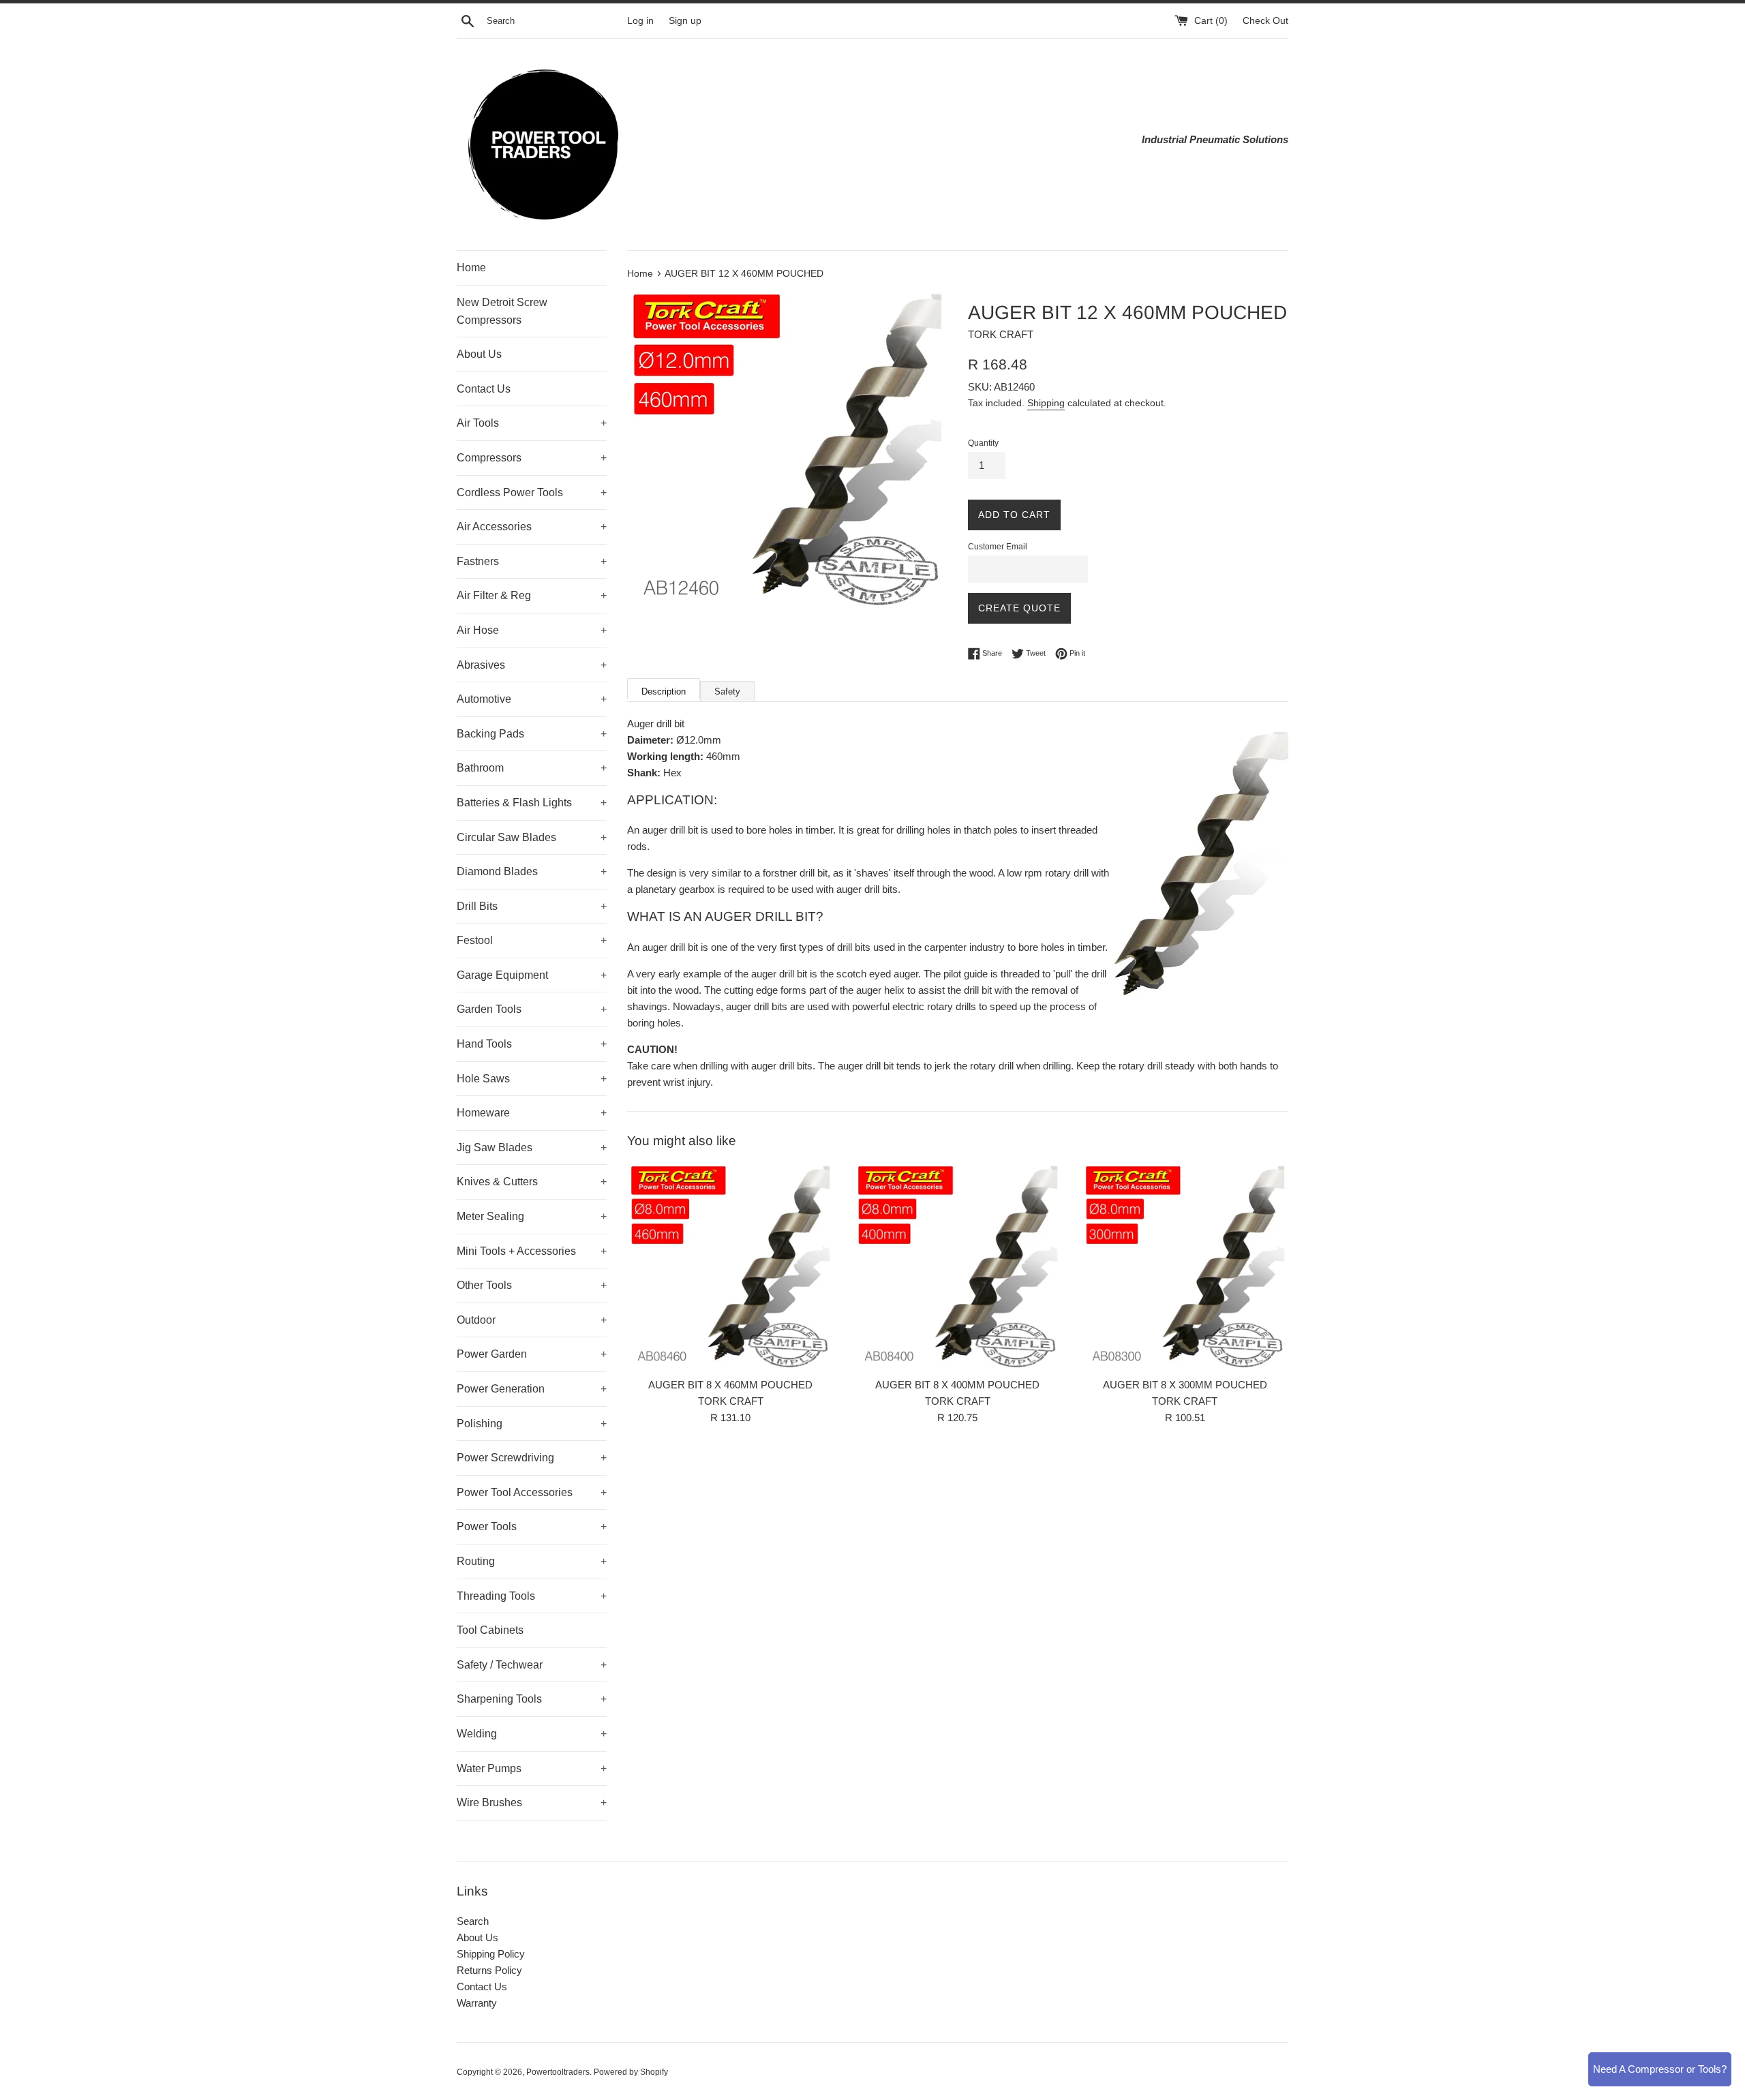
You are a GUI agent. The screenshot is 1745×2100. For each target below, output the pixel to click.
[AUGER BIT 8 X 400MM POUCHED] (957, 1266)
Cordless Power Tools (532, 492)
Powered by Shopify (631, 2072)
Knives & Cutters (532, 1182)
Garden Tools (532, 1009)
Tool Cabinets (490, 1630)
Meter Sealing (532, 1216)
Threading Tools (532, 1596)
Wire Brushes (532, 1802)
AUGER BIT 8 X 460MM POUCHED (730, 1385)
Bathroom (532, 768)
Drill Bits (532, 906)
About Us (479, 354)
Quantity (983, 443)
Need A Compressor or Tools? (1660, 2069)
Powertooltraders (558, 2072)
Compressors (532, 458)
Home (471, 268)
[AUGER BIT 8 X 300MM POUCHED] (1185, 1266)
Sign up (685, 21)
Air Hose (532, 630)
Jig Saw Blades (532, 1147)
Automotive (532, 699)
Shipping (1046, 403)
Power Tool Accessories (532, 1492)
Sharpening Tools (532, 1699)
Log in (640, 21)
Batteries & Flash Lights (532, 803)
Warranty (477, 2003)
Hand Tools (532, 1044)
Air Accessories (532, 527)
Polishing (532, 1424)
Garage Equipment (532, 975)
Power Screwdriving (532, 1458)
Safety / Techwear (532, 1665)
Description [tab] (664, 691)
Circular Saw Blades (532, 837)
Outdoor (532, 1320)
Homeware (532, 1113)
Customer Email (998, 547)
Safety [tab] (727, 691)
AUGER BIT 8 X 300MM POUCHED (1185, 1385)
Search (473, 1921)
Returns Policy (489, 1970)
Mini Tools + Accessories (532, 1251)
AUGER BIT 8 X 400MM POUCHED (957, 1385)
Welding (532, 1734)
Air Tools (532, 423)
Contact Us (484, 389)
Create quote (1019, 608)
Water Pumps (532, 1768)
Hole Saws (532, 1079)
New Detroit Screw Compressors (502, 311)
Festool (532, 940)
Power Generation (532, 1389)
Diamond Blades (532, 871)
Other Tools (532, 1285)
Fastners (532, 561)
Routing (532, 1561)
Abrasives (532, 665)
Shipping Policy (491, 1954)
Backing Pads (532, 734)
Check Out (1265, 21)
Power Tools (532, 1526)
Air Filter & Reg (532, 595)
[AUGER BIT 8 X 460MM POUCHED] (730, 1266)
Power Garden (532, 1354)
